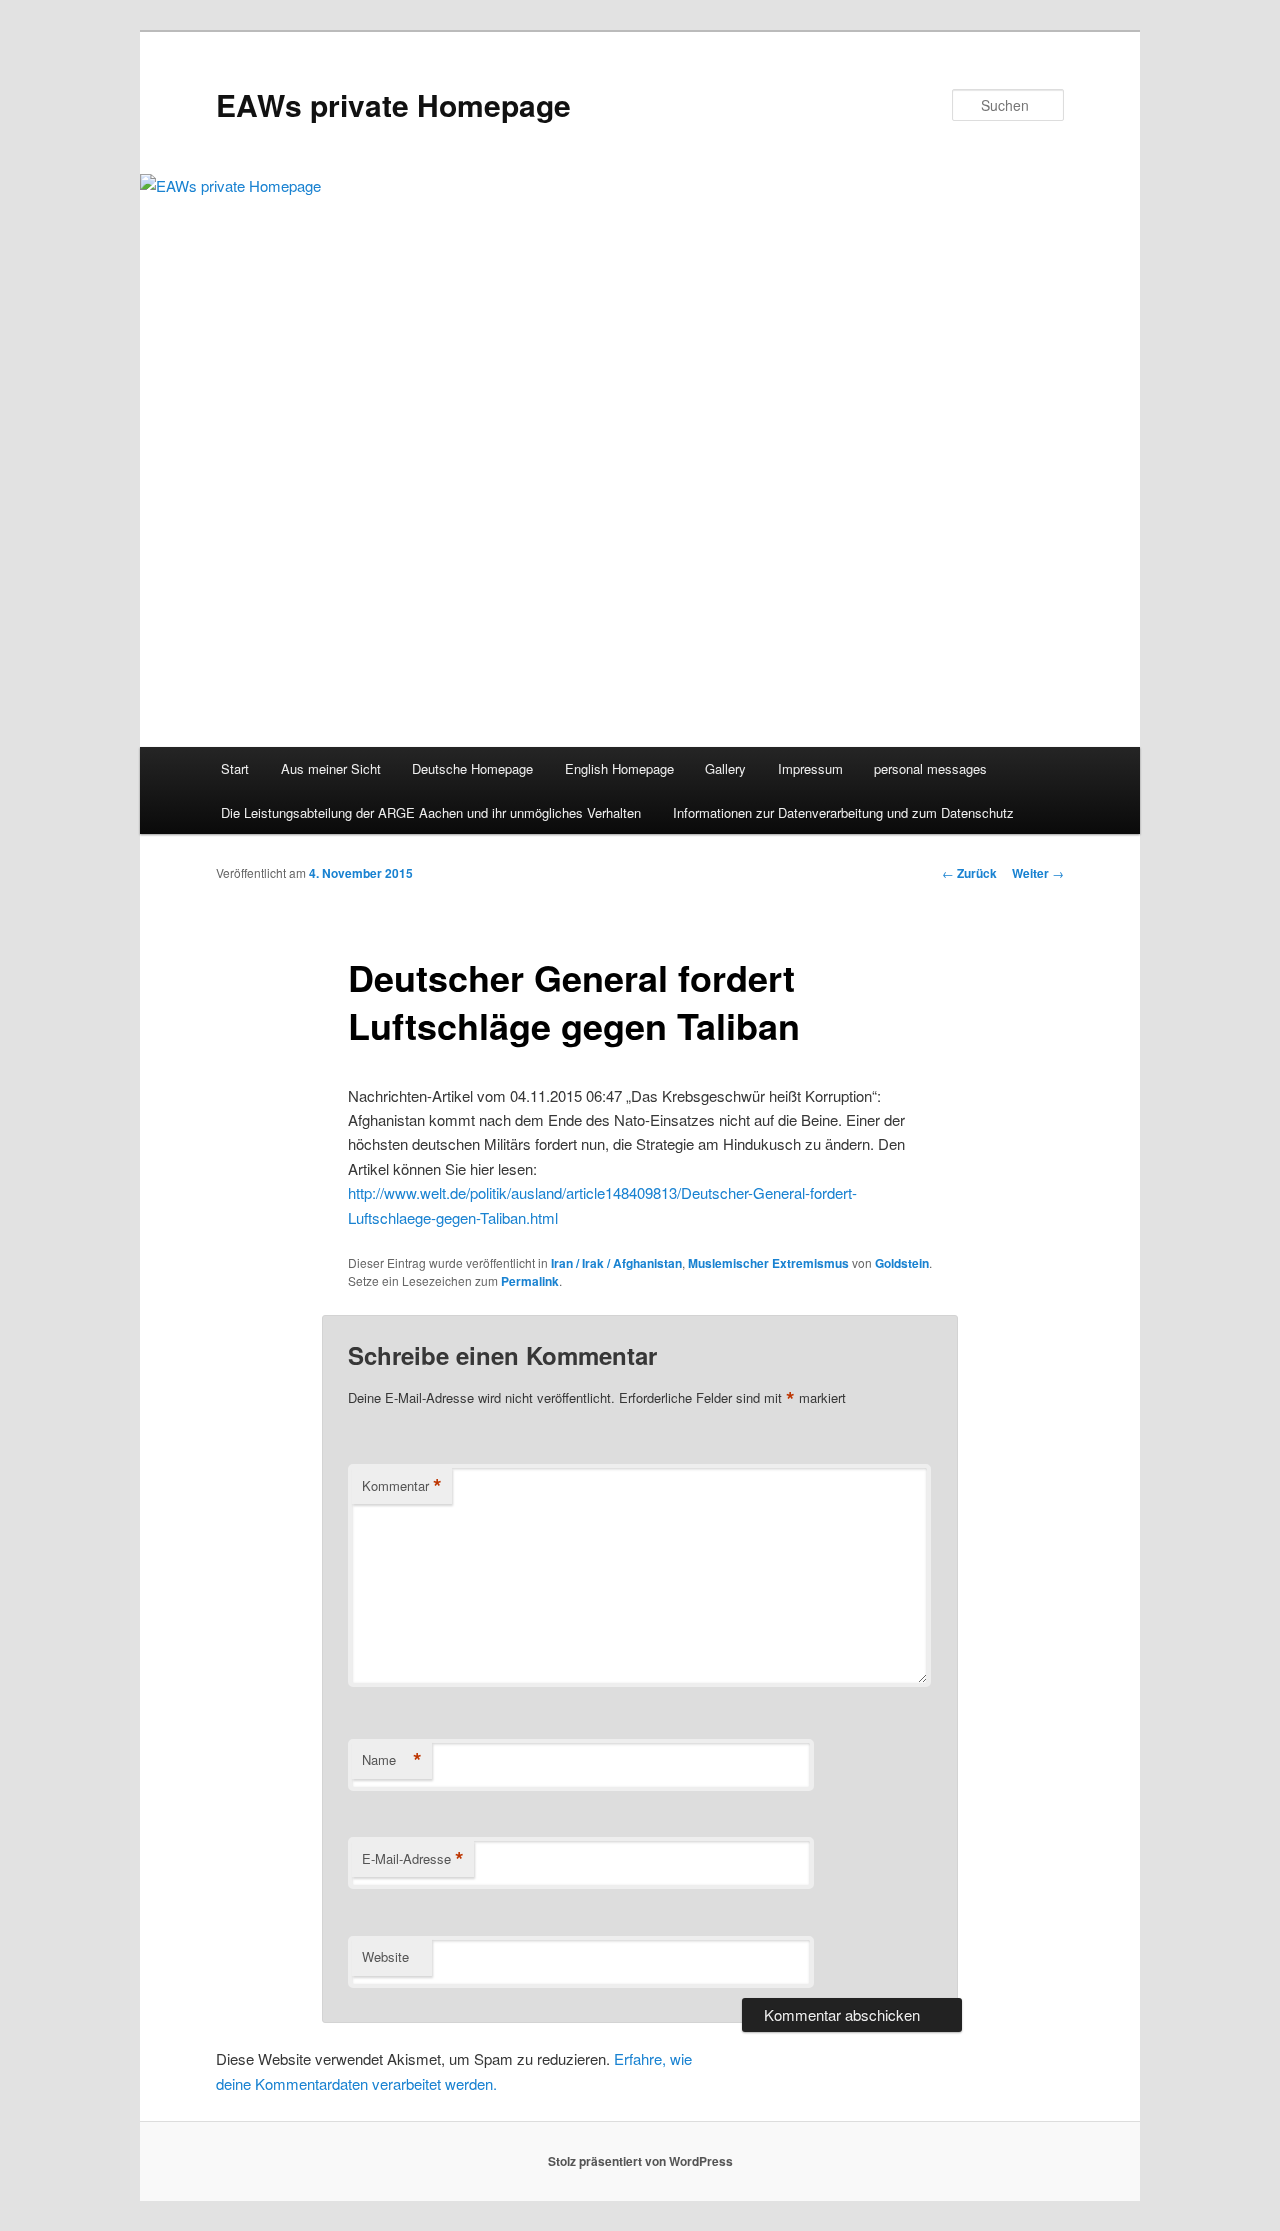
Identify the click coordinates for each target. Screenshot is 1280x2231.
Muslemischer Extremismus (768, 1263)
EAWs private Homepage (393, 104)
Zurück (969, 873)
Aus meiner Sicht (331, 768)
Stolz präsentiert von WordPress (640, 2161)
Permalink (530, 1281)
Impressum (810, 768)
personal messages (930, 768)
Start (235, 768)
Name (392, 1760)
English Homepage (619, 768)
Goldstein (902, 1263)
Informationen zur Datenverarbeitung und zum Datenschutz (843, 812)
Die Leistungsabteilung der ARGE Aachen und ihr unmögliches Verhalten (431, 812)
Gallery (725, 768)
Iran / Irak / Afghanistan (616, 1263)
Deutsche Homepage (472, 768)
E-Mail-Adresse (413, 1859)
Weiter (1038, 873)
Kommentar (402, 1486)
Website (385, 1956)
